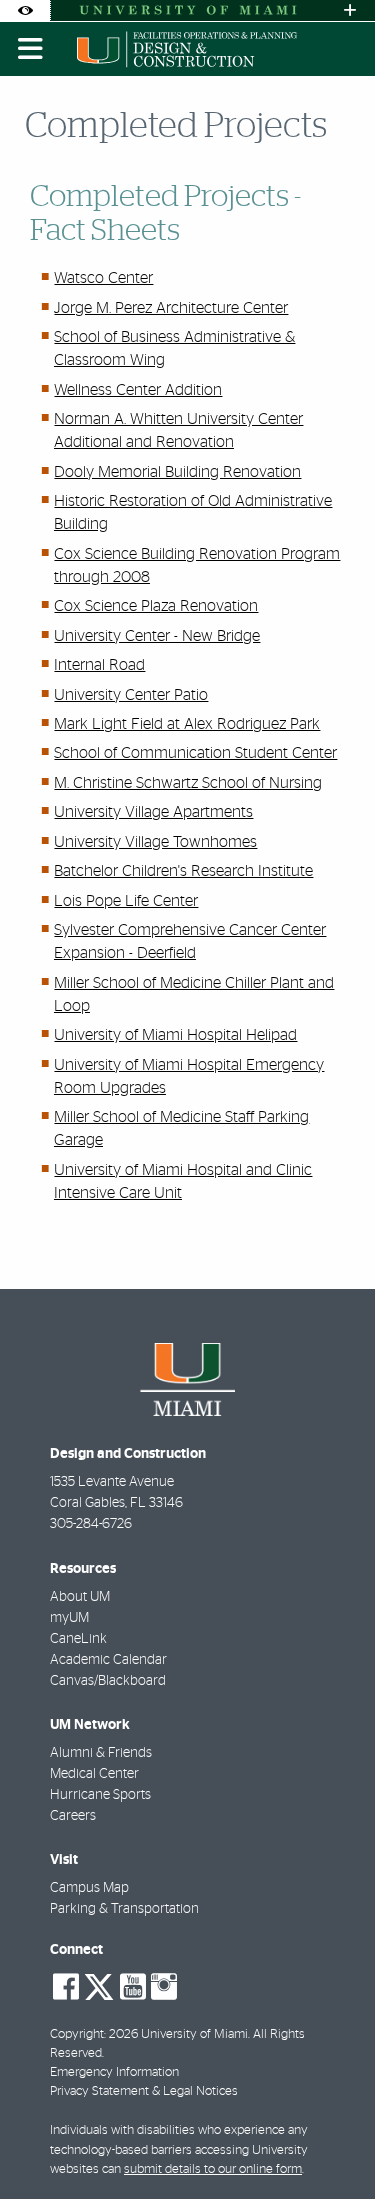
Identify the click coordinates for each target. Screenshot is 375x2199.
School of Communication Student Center (195, 753)
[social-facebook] (66, 1987)
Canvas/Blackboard (108, 1681)
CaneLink (78, 1639)
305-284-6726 (91, 1524)
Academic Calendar (108, 1660)
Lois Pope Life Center (126, 901)
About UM (80, 1597)
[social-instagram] (164, 1987)
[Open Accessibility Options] (25, 10)
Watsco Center (103, 278)
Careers (73, 1816)
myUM (69, 1618)
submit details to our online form (213, 2169)
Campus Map (89, 1888)
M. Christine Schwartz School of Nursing (188, 783)
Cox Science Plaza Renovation (156, 606)
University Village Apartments (153, 812)
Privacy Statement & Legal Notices (144, 2091)
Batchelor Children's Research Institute (183, 871)
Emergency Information (114, 2072)
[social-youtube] (133, 1987)
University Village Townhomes (155, 842)
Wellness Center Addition (138, 390)
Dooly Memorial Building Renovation (177, 472)
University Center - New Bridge (157, 636)
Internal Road (99, 665)
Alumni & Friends (101, 1753)
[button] (331, 2143)
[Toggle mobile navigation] (31, 49)
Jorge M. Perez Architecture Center (171, 308)
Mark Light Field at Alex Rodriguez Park (187, 724)
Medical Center (94, 1774)
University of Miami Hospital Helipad (175, 1035)
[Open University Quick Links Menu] (350, 10)
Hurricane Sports (100, 1795)
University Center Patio (131, 695)
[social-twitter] (99, 1985)
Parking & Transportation (124, 1909)
